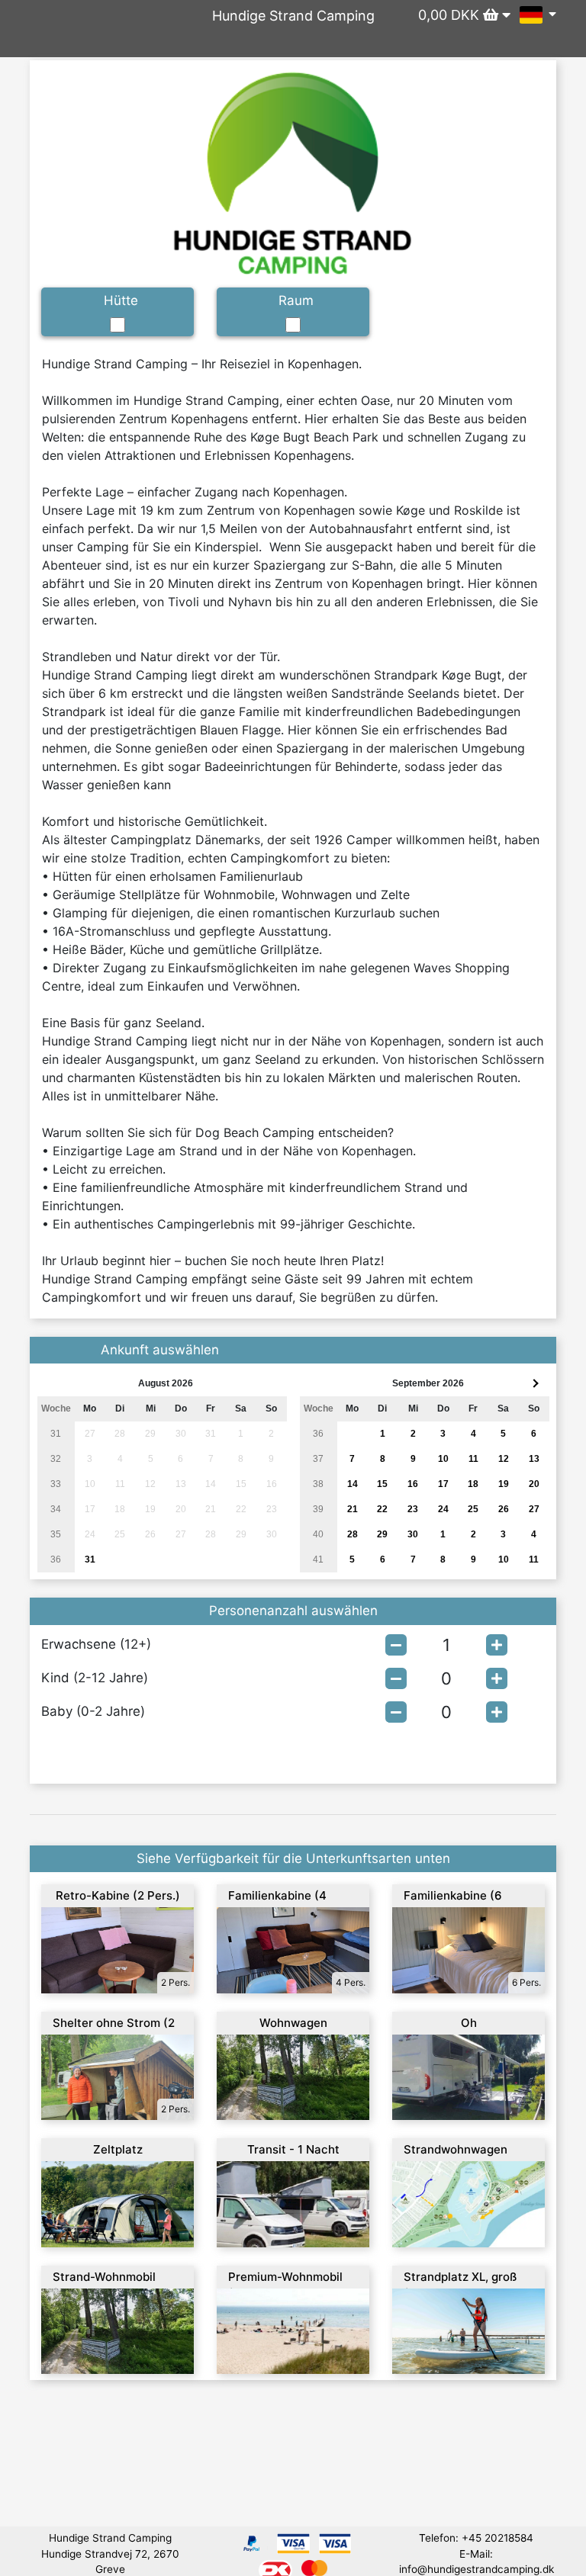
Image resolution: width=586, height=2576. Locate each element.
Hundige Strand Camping (293, 16)
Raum (296, 300)
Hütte (121, 300)
